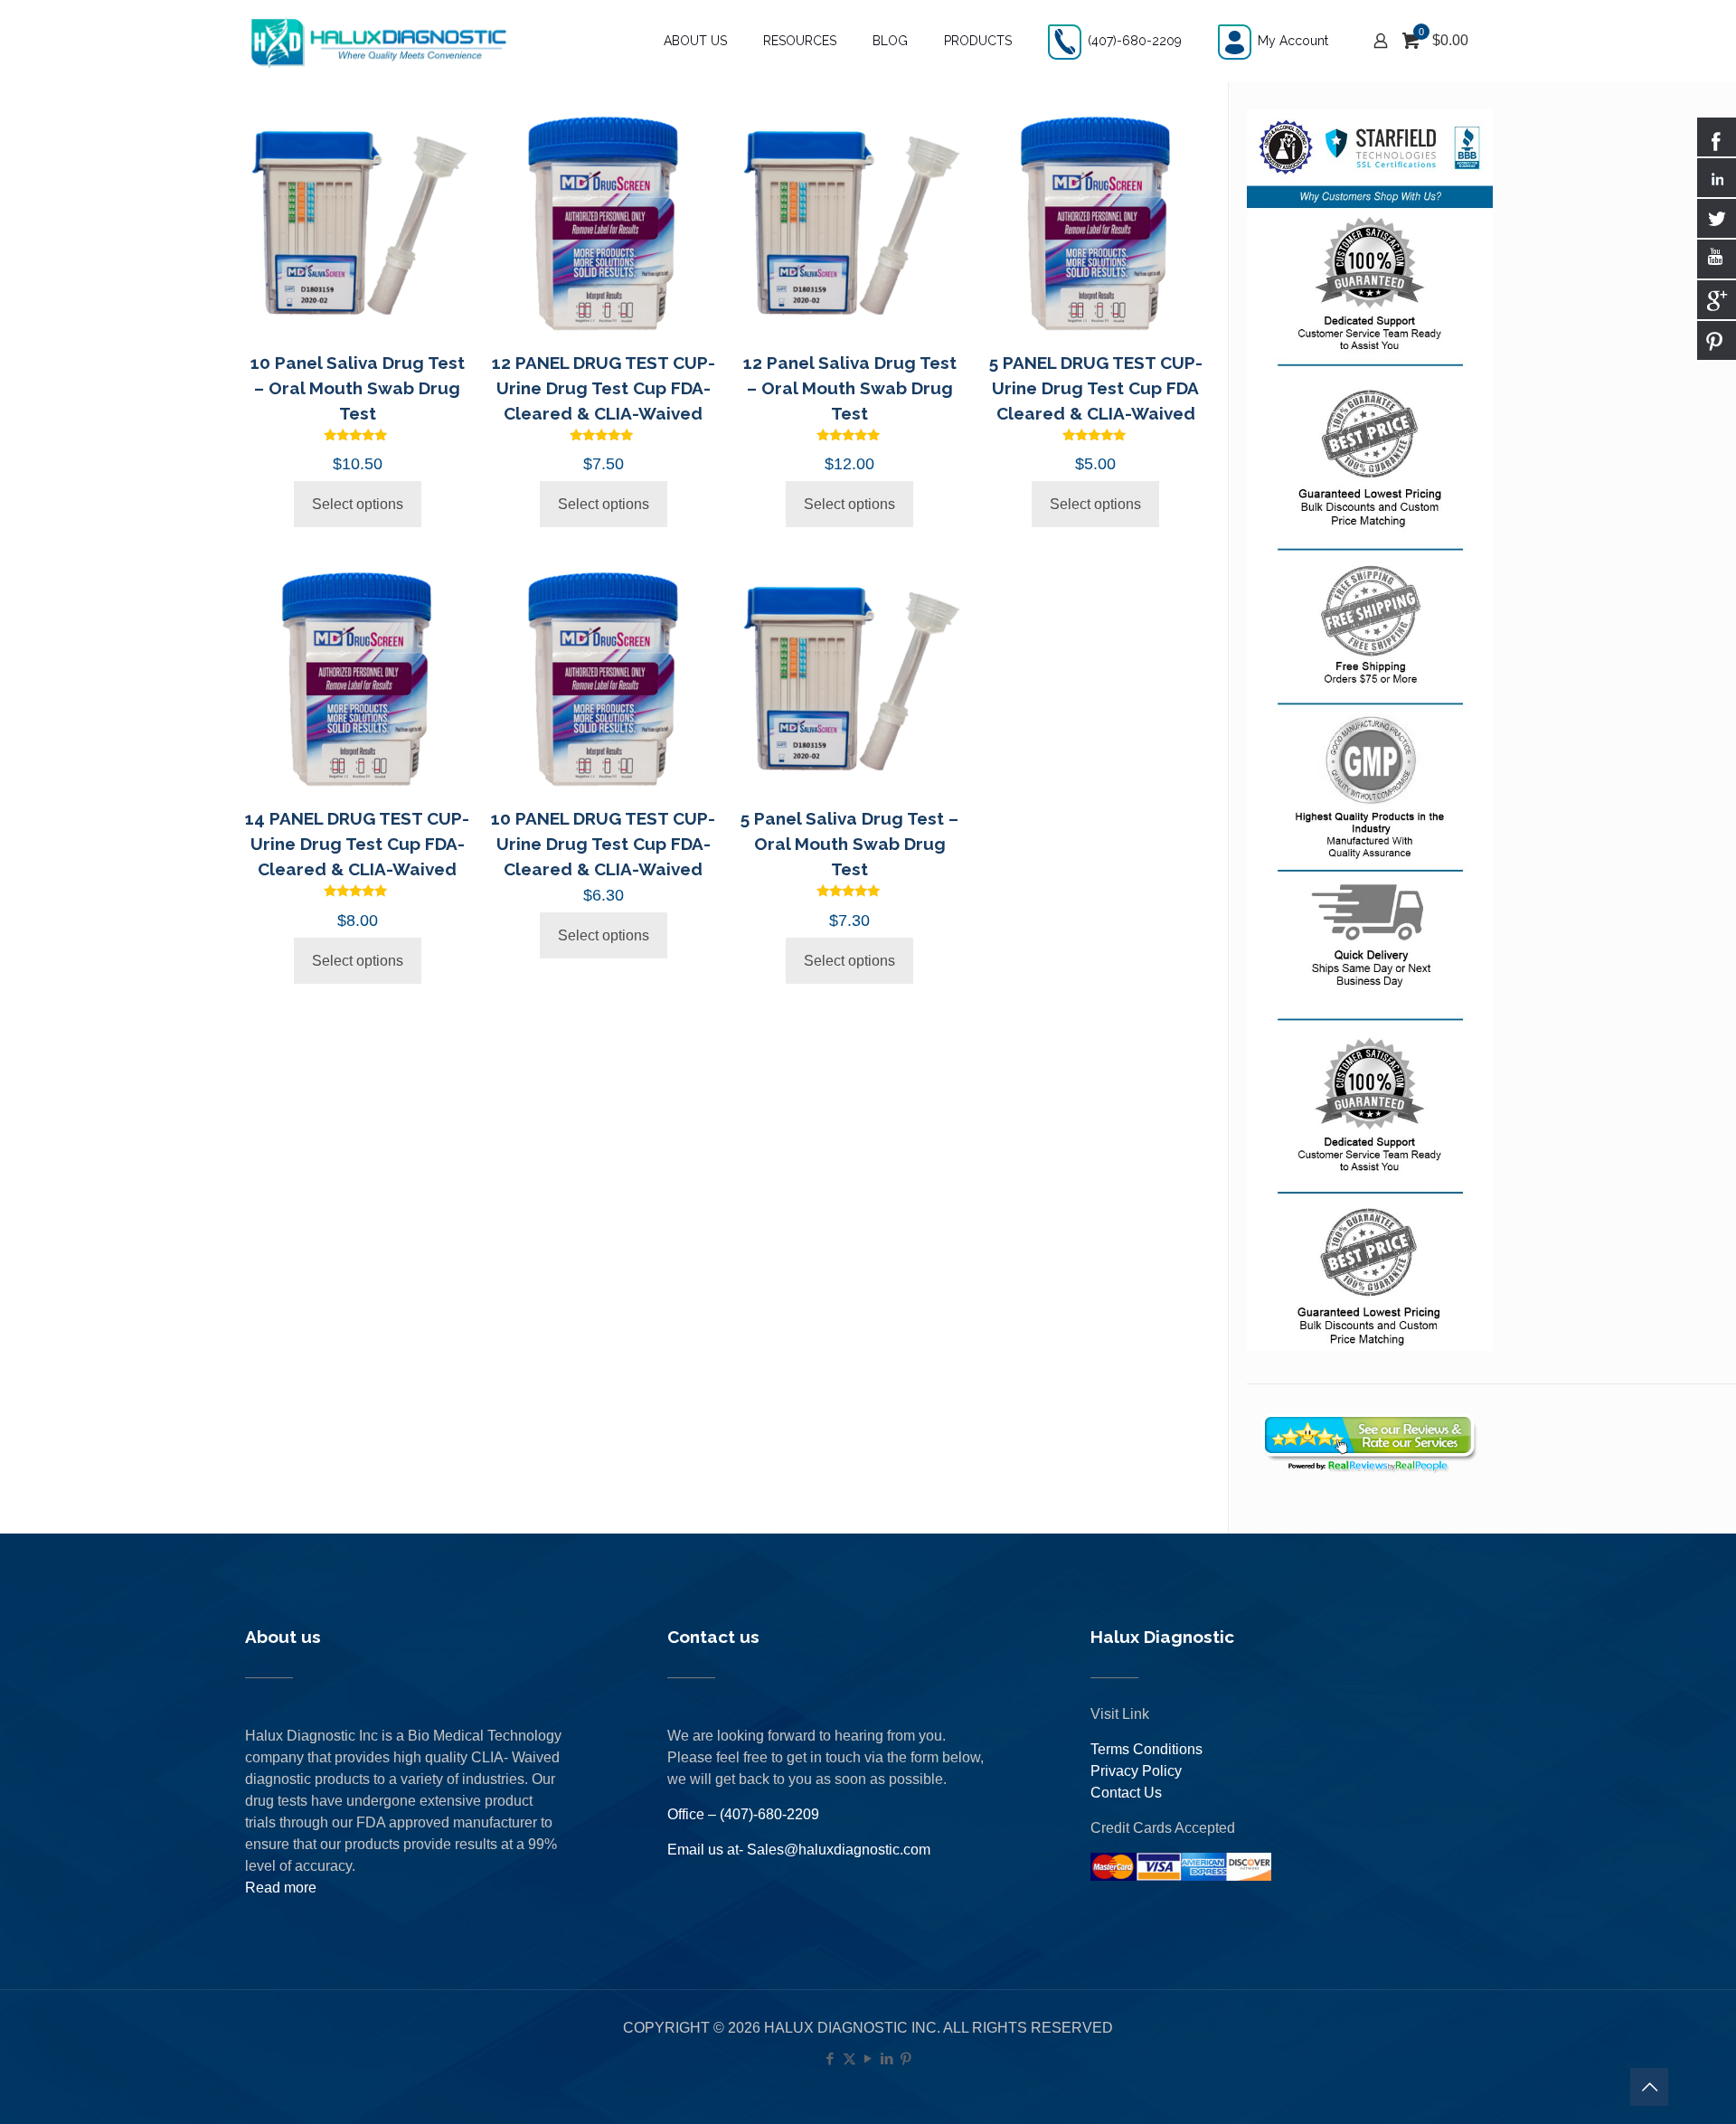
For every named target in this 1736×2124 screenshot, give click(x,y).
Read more (281, 1888)
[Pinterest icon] (906, 2058)
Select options (358, 504)
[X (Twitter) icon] (849, 2058)
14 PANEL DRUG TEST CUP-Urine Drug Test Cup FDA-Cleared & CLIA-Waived (357, 844)
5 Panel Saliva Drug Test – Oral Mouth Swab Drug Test (849, 844)
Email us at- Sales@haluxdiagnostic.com (799, 1850)
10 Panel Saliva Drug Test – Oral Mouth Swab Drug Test (358, 388)
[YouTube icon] (868, 2058)
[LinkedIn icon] (887, 2058)
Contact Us (1126, 1793)
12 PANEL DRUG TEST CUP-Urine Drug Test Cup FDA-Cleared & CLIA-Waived (604, 388)
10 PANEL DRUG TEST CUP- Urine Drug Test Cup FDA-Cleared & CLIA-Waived (603, 844)
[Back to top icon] (1649, 2087)
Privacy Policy (1136, 1771)
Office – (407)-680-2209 (743, 1814)
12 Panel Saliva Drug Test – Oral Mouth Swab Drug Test (850, 388)
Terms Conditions (1146, 1749)
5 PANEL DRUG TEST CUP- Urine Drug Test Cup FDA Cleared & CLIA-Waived (1096, 388)
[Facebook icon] (830, 2058)
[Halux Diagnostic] (378, 41)
